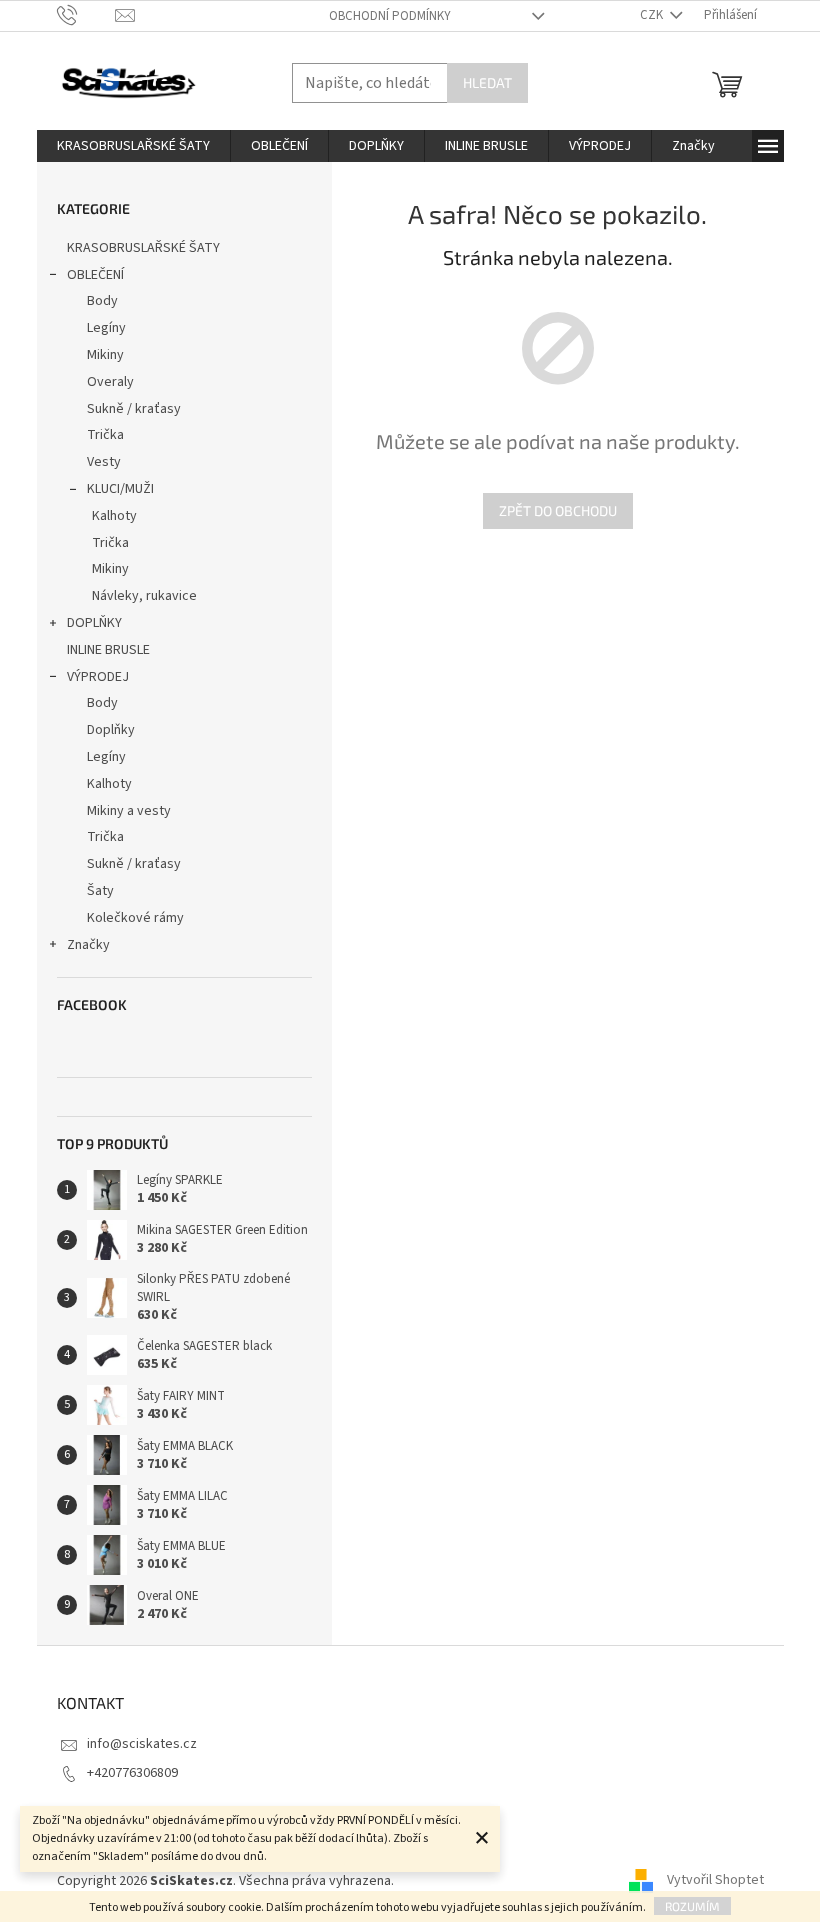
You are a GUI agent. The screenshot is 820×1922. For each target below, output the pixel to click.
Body (102, 301)
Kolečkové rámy (135, 918)
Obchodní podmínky (390, 16)
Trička (105, 435)
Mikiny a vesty (129, 811)
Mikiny (105, 355)
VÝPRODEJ (98, 677)
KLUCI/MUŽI (120, 489)
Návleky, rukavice (144, 596)
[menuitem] (133, 146)
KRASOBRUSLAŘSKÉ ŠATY (143, 248)
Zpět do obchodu (558, 510)
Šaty (100, 891)
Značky (88, 945)
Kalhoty (114, 516)
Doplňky (111, 730)
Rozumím (692, 1906)
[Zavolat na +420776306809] (86, 15)
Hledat (487, 82)
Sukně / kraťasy (134, 409)
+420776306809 (132, 1773)
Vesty (104, 462)
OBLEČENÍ (95, 275)
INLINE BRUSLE (108, 650)
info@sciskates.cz (142, 1744)
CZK (653, 15)
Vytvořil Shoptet (715, 1881)
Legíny (106, 328)
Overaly (110, 382)
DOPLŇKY (94, 623)
